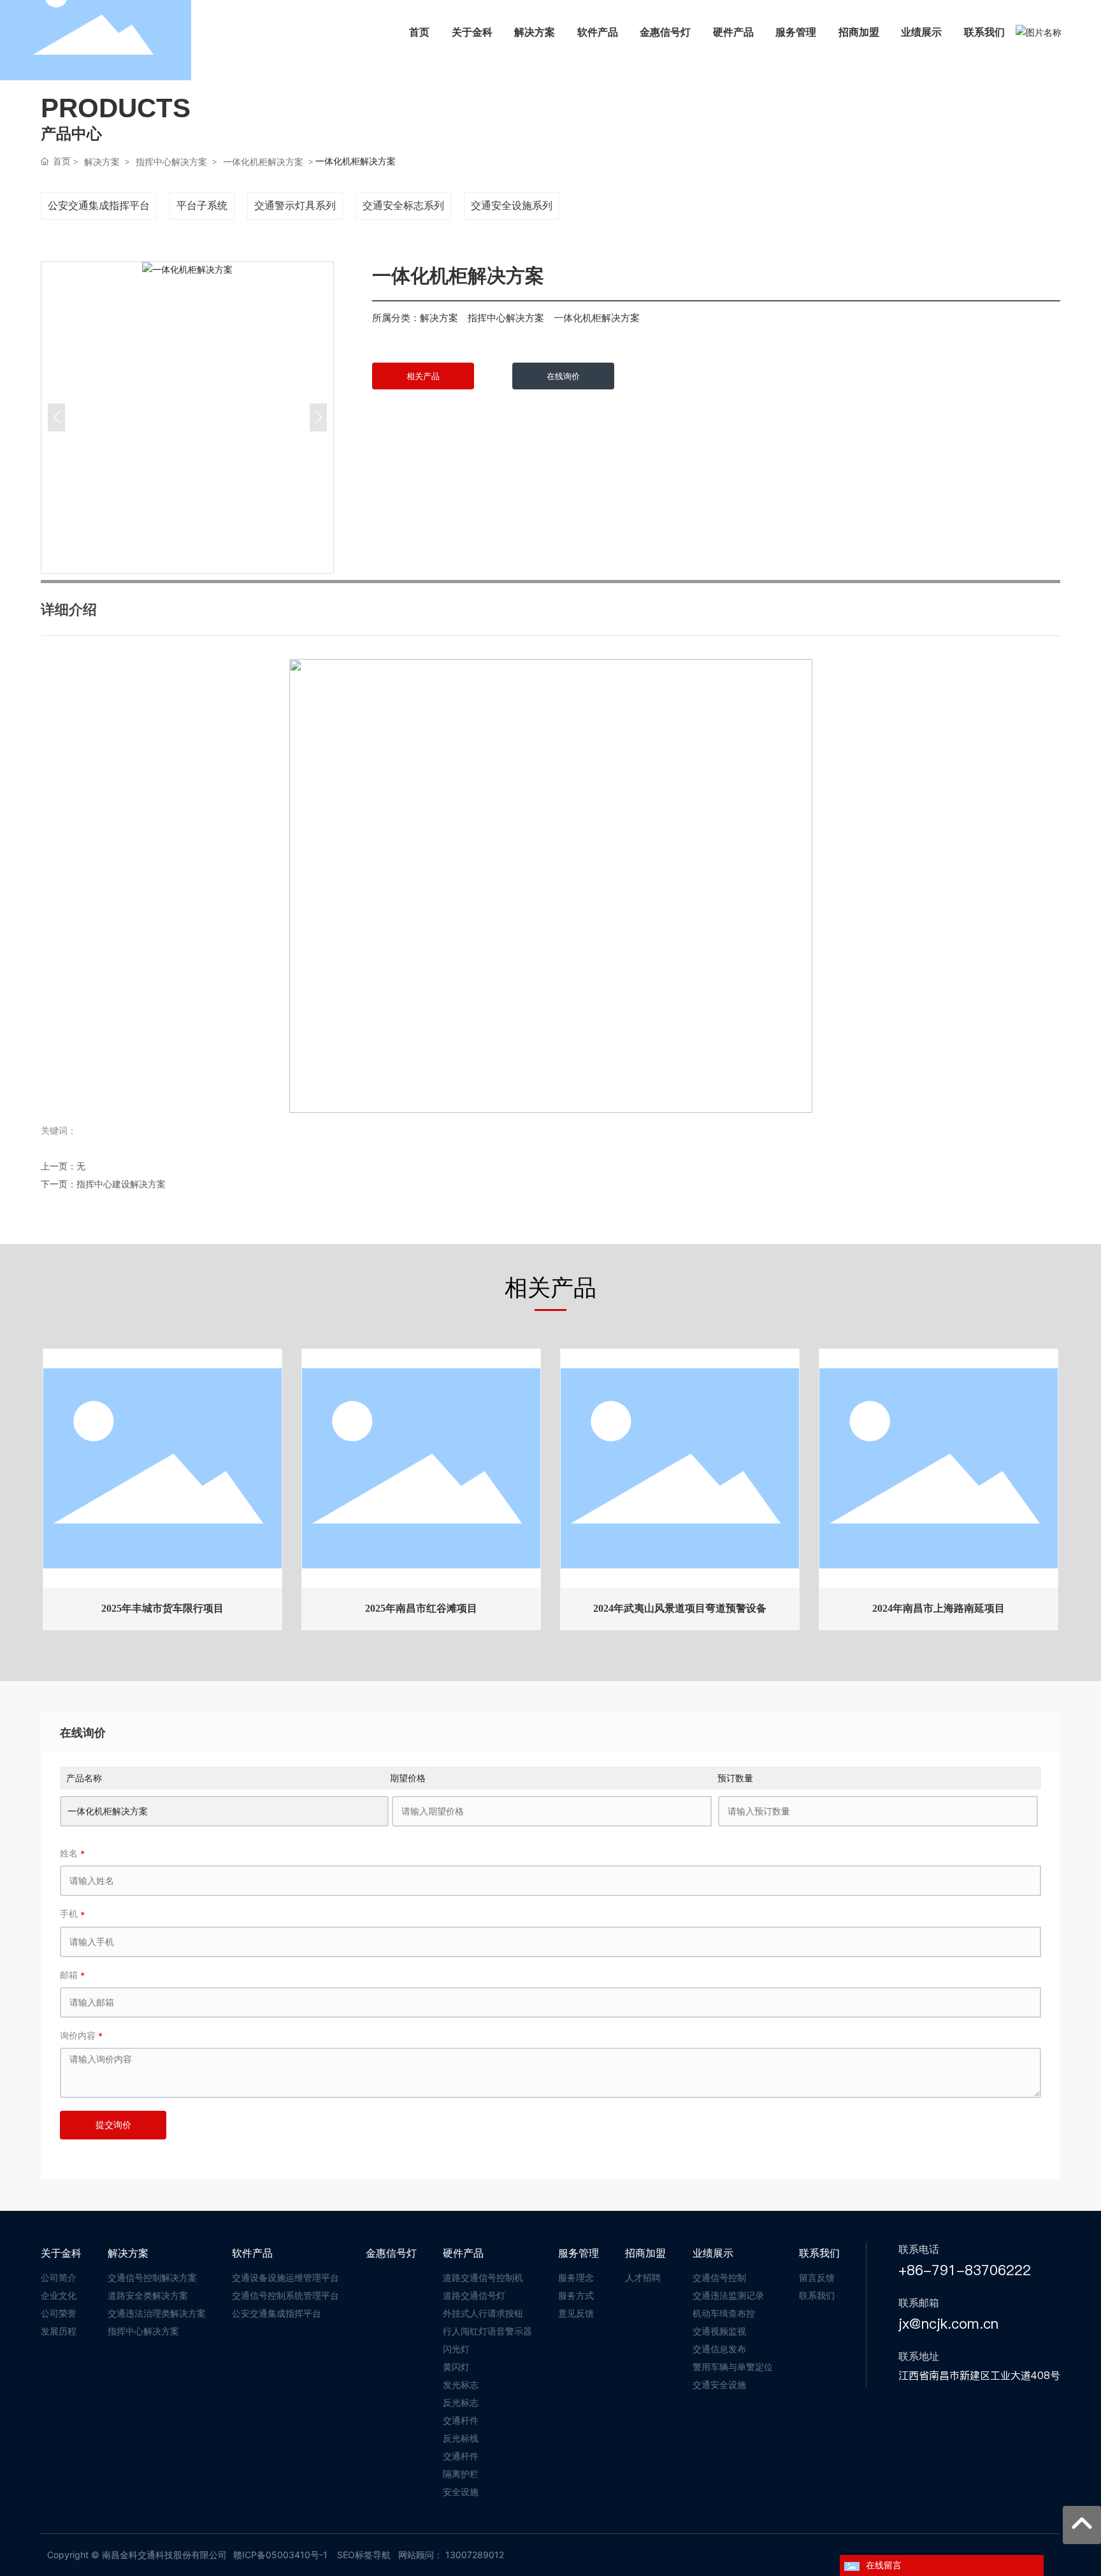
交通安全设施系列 (512, 205)
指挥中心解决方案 (171, 162)
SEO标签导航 (364, 2555)
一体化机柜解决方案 (263, 162)
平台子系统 (202, 205)
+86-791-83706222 (965, 2270)
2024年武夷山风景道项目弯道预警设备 (680, 1608)
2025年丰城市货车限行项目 (162, 1608)
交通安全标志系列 (403, 205)
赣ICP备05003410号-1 (280, 2555)
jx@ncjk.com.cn (948, 2324)
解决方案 (102, 162)
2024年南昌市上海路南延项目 (939, 1608)
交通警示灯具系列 (295, 205)
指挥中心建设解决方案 (121, 1184)
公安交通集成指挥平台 (99, 205)
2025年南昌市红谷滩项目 (421, 1608)
